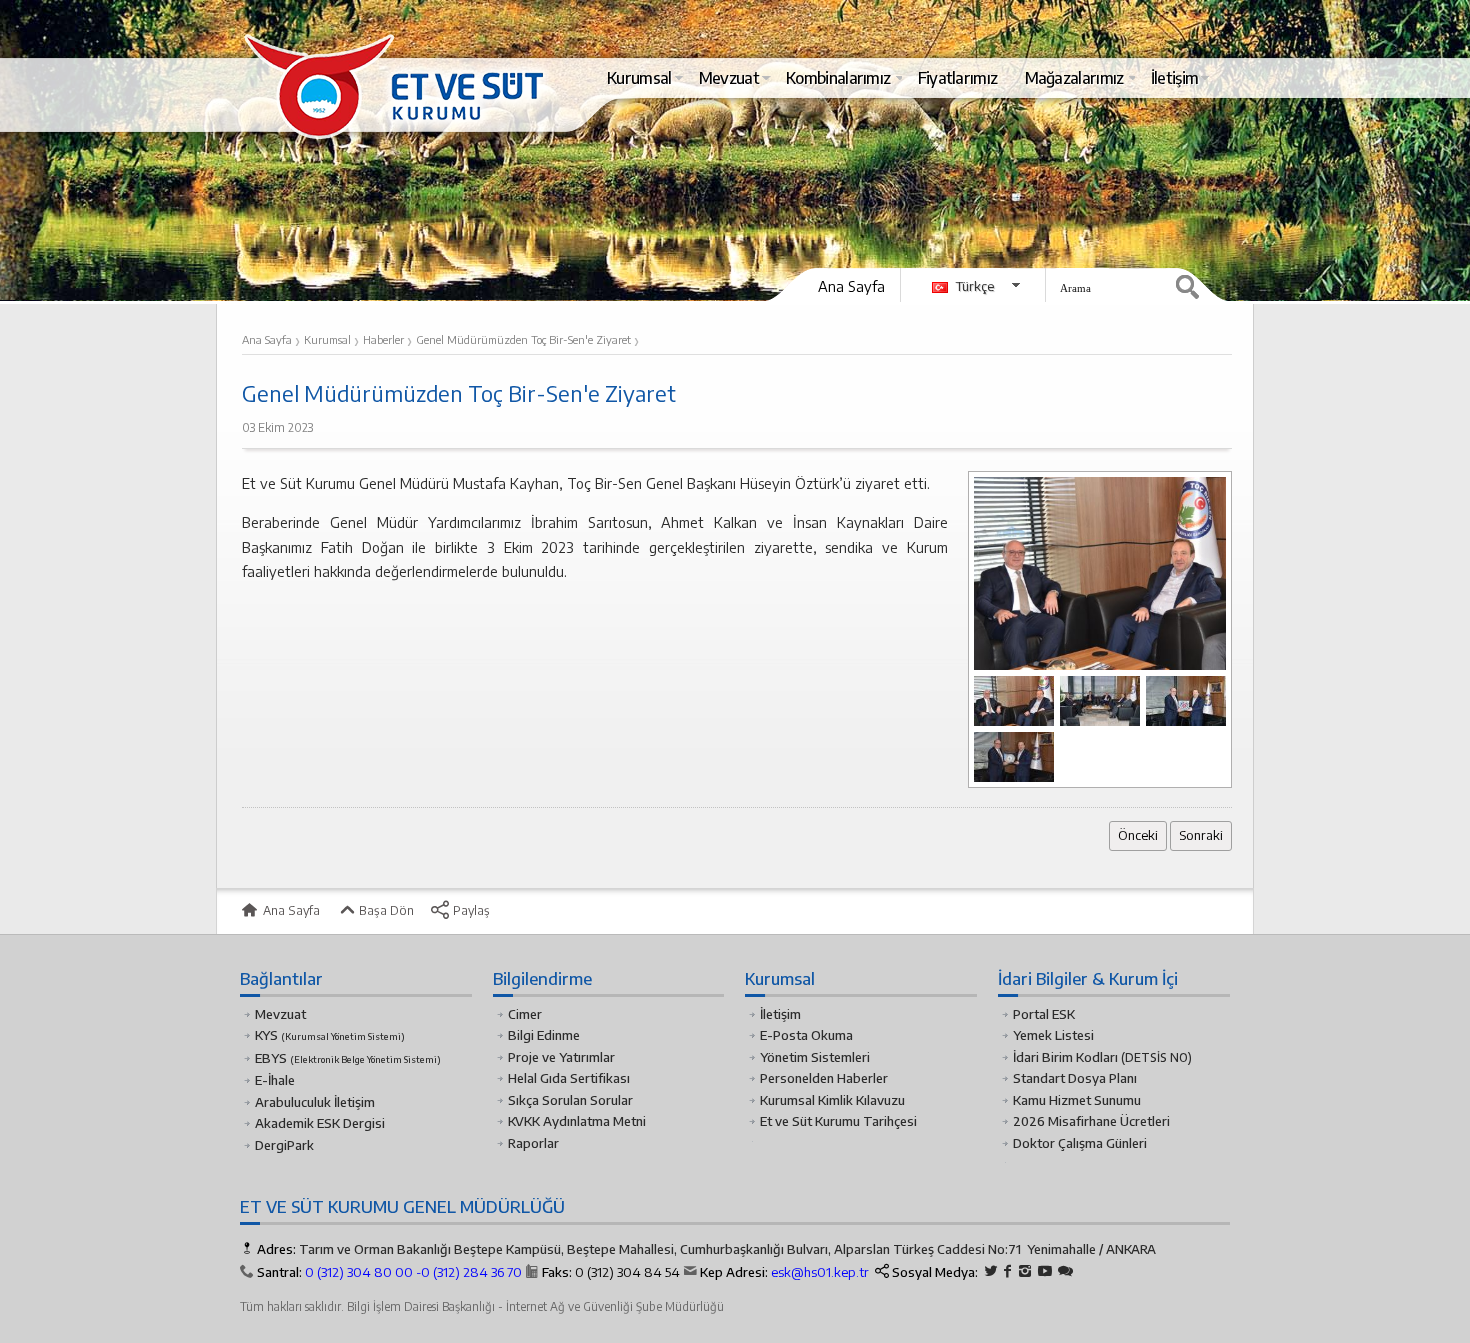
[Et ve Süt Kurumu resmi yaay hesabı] (1065, 1271)
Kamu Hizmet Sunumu (1077, 1100)
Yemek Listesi (1053, 1035)
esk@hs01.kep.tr (820, 1272)
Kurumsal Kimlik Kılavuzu (832, 1100)
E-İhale (275, 1080)
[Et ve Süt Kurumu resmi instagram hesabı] (1025, 1271)
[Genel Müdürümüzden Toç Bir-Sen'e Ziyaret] (1100, 573)
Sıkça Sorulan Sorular (570, 1100)
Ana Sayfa (851, 286)
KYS (330, 1035)
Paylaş (470, 910)
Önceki (1138, 835)
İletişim (780, 1014)
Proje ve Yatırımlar (561, 1057)
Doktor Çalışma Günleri (1080, 1143)
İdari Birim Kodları (1065, 1057)
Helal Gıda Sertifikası (569, 1078)
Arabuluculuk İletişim (315, 1102)
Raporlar (533, 1143)
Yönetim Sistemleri (815, 1057)
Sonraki (1201, 835)
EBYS (348, 1058)
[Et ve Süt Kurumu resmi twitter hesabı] (991, 1271)
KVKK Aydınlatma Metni (577, 1121)
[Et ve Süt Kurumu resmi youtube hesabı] (1045, 1271)
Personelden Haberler (824, 1078)
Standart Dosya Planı (1075, 1078)
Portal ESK (1044, 1014)
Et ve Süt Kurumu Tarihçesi (838, 1121)
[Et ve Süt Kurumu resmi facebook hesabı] (1008, 1271)
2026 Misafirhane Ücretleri (1091, 1121)
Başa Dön (385, 910)
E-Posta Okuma (806, 1035)
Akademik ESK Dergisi (320, 1123)
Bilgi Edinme (544, 1035)
